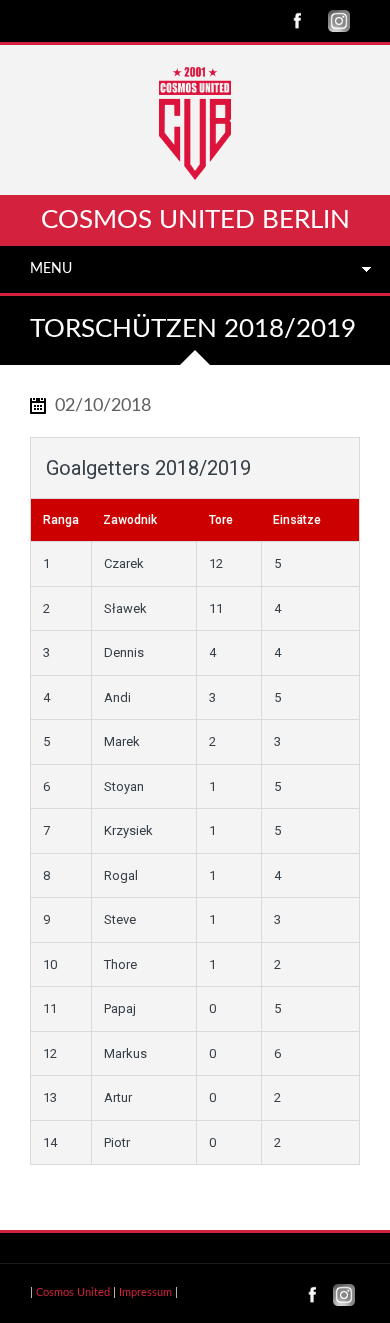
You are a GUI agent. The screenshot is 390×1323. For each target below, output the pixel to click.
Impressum (145, 1292)
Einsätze (297, 520)
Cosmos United (73, 1292)
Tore (221, 520)
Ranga (61, 520)
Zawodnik (130, 520)
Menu (51, 269)
